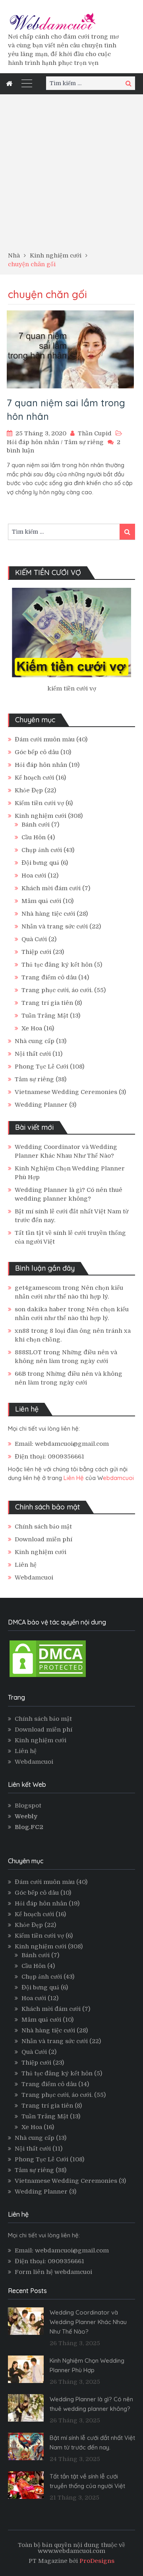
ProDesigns (97, 2561)
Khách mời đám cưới (51, 888)
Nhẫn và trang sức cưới (55, 926)
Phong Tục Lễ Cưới (42, 1067)
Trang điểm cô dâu (49, 977)
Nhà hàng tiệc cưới (48, 914)
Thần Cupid (95, 433)
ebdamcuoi (118, 1478)
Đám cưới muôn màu (45, 739)
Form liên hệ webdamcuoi (53, 2272)
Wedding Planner (41, 1105)
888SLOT (28, 1352)
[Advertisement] (71, 176)
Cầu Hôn (34, 837)
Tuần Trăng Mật (45, 1016)
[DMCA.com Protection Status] (48, 1677)
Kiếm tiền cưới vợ (39, 803)
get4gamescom (38, 1288)
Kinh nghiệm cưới (41, 816)
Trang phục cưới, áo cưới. (57, 990)
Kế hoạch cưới (34, 778)
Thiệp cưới (36, 952)
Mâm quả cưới (41, 901)
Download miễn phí (43, 1539)
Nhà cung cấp (35, 1041)
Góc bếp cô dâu (37, 752)
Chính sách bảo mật (43, 1527)
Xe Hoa (32, 1028)
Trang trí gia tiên (47, 1003)
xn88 (22, 1331)
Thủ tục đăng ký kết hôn (57, 965)
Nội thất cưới (33, 1054)
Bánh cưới (36, 825)
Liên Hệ (74, 1478)
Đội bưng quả (40, 863)
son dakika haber (41, 1309)
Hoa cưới (34, 876)
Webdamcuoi (34, 1578)
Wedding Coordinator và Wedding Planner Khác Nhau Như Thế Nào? (88, 2322)
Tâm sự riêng (84, 442)
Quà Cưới (34, 939)
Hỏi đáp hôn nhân (33, 442)
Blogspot (28, 1806)
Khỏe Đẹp (29, 790)
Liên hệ (26, 1565)
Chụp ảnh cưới (42, 850)
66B (20, 1374)
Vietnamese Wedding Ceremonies (66, 1092)
